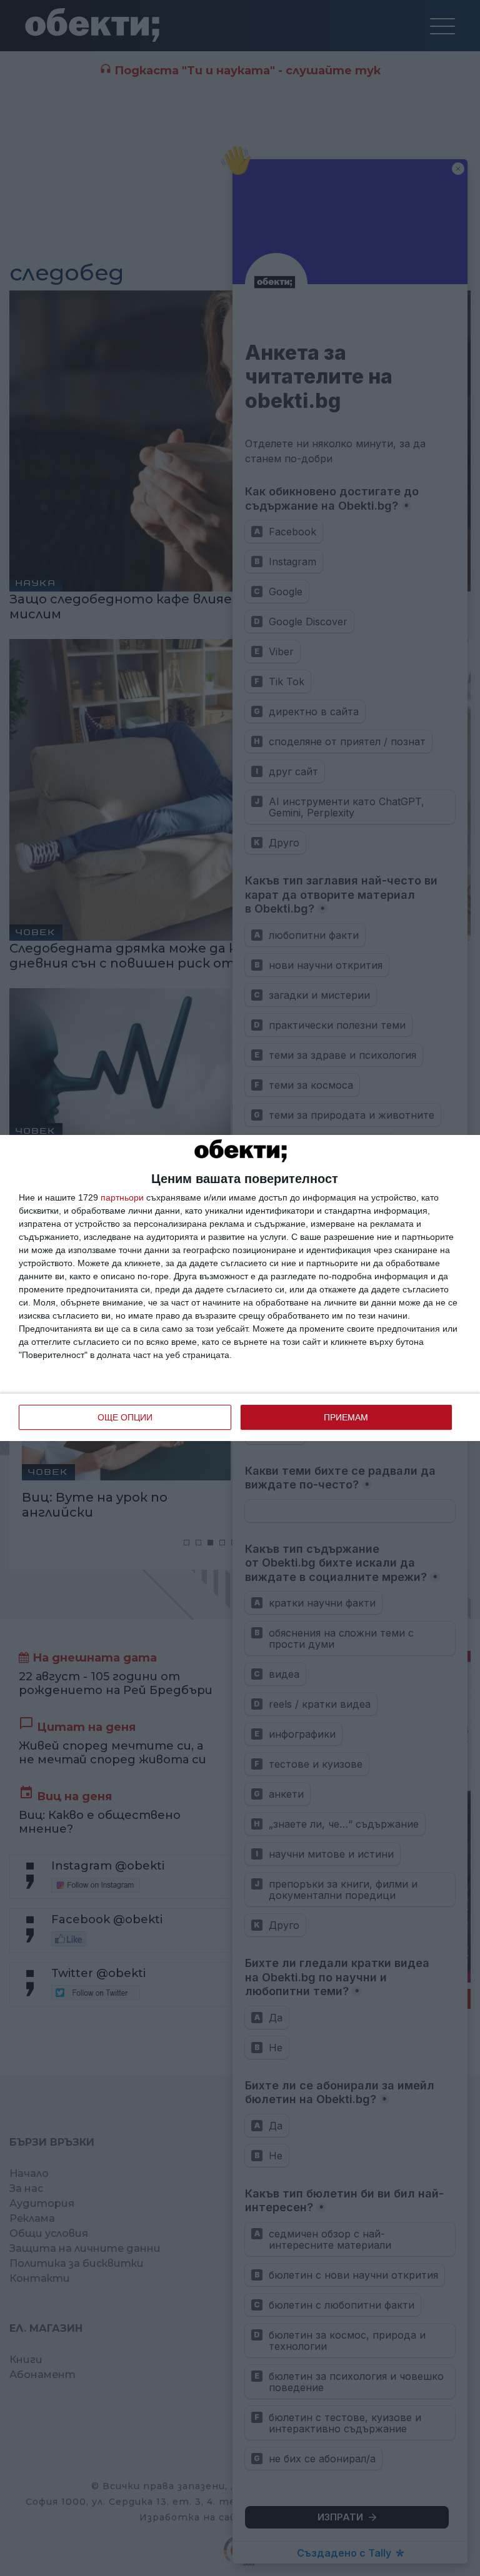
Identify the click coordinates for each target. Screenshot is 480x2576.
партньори (122, 1197)
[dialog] (240, 1288)
